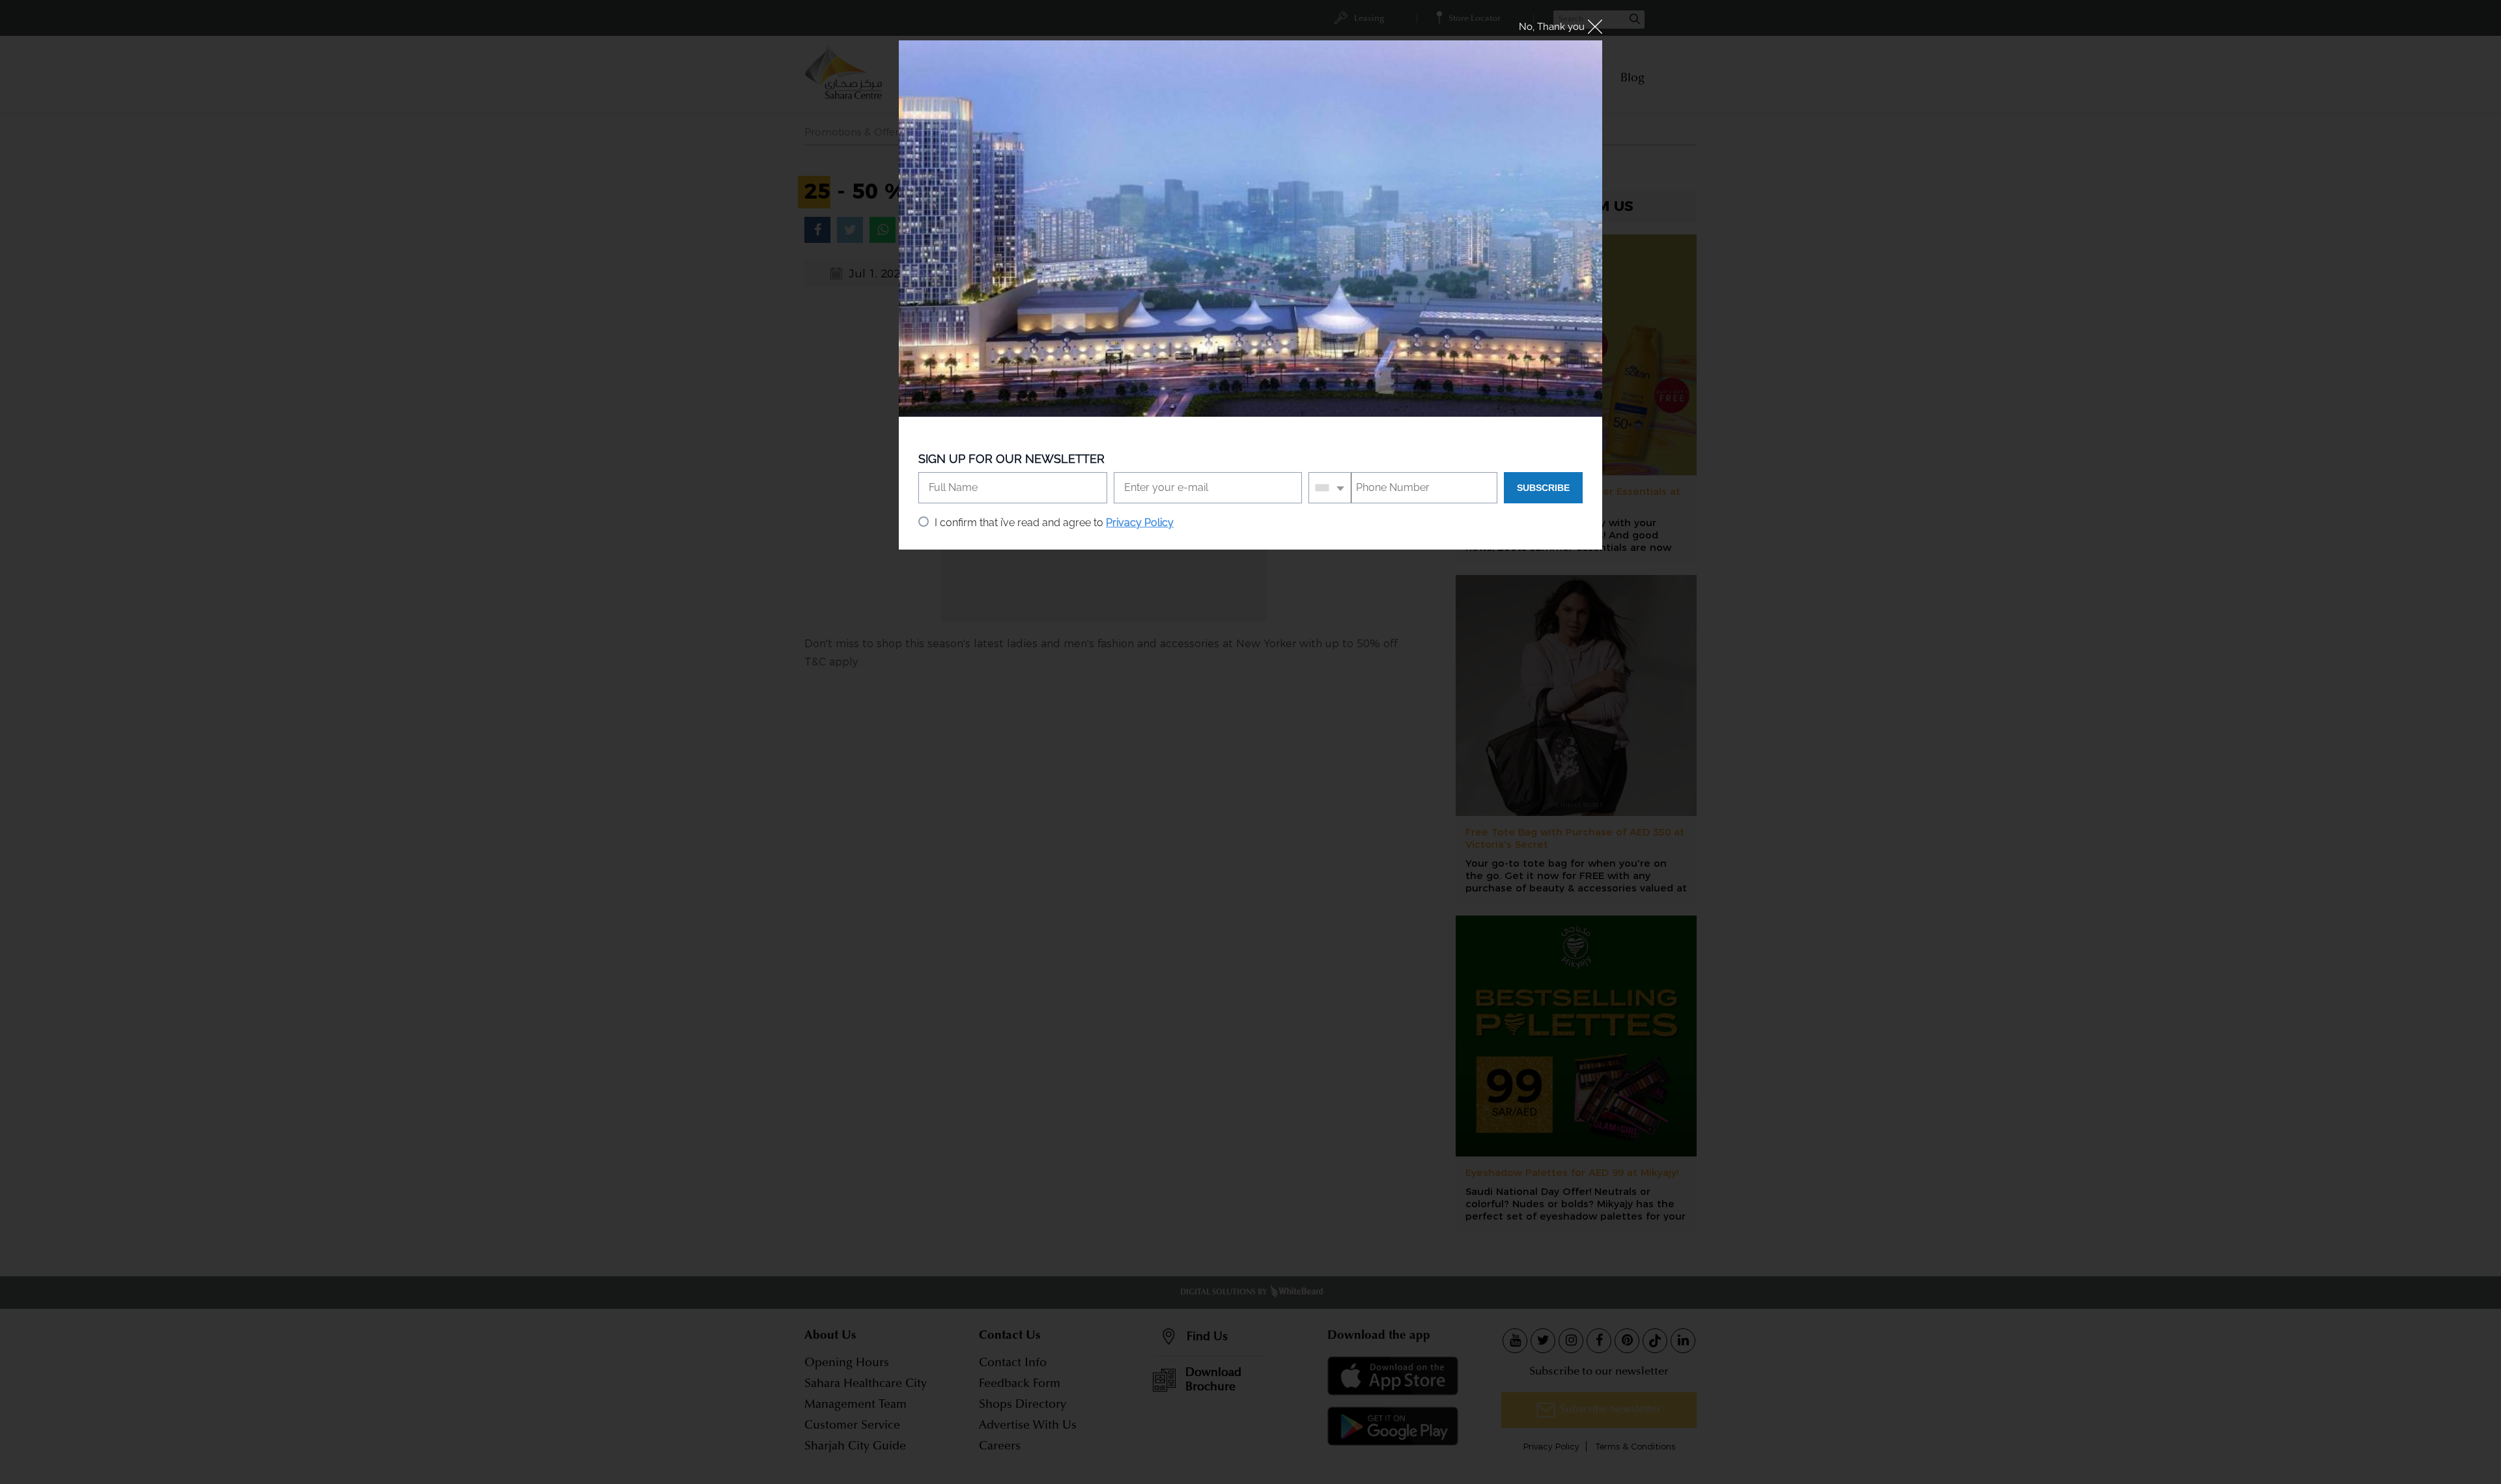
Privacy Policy (1140, 523)
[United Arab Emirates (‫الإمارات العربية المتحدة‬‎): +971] (1330, 488)
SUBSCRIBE (1543, 488)
